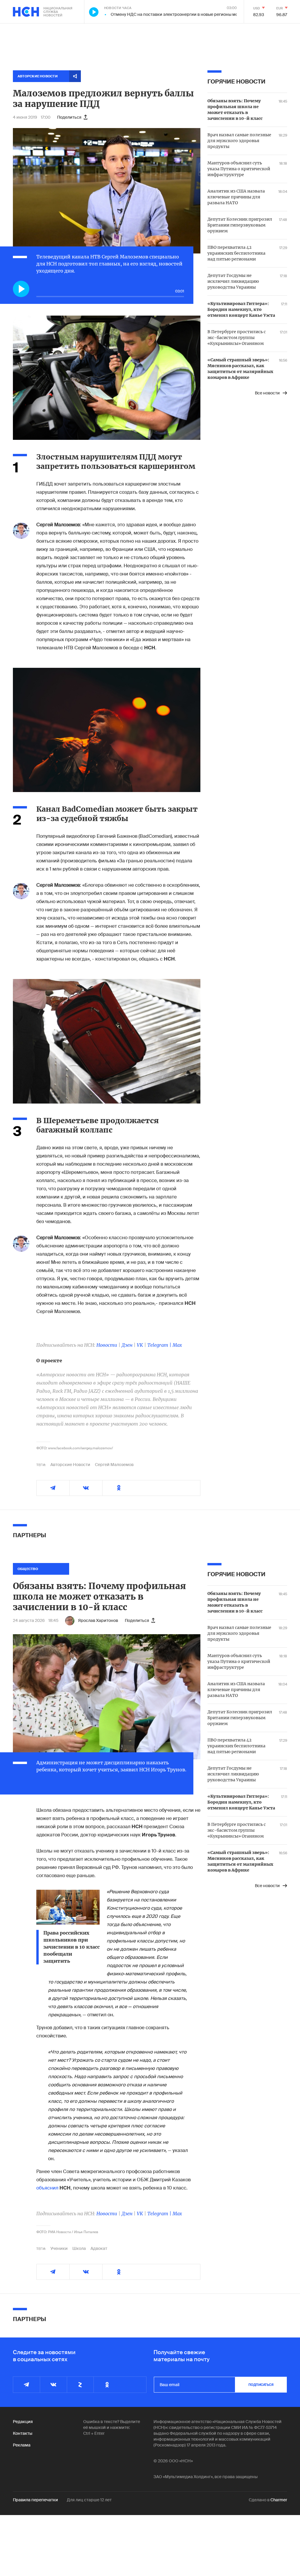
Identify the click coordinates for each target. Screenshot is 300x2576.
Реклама (22, 2445)
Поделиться (69, 117)
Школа (79, 2248)
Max (177, 1345)
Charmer (279, 2500)
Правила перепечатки (35, 2500)
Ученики (59, 2248)
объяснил (47, 2188)
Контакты (23, 2433)
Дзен (127, 1345)
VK (140, 1345)
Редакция (23, 2422)
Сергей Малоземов (114, 1465)
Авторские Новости (70, 1465)
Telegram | (160, 1345)
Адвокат (99, 2248)
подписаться (261, 2385)
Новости (107, 1345)
